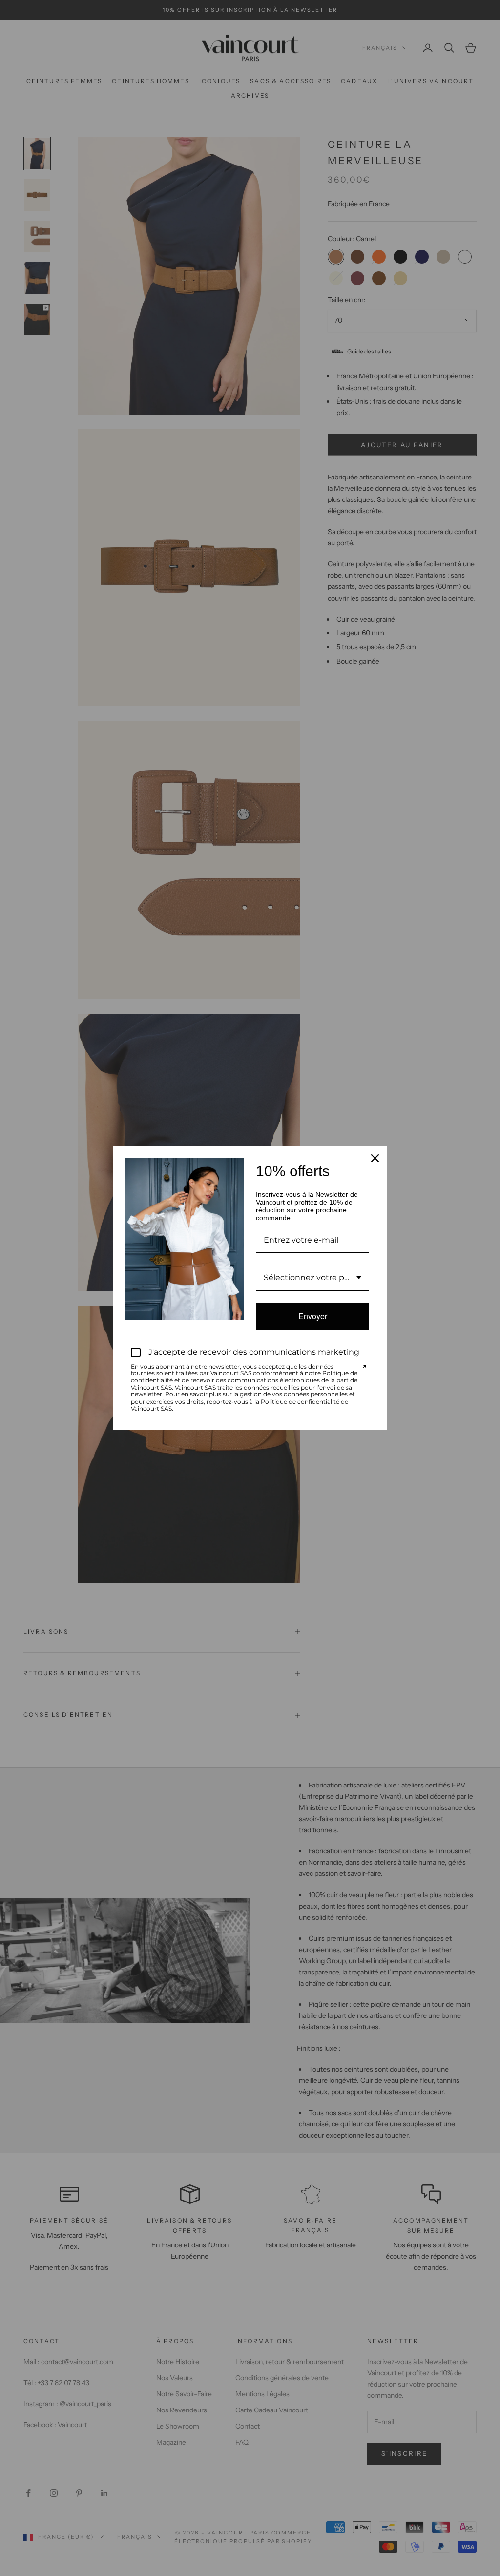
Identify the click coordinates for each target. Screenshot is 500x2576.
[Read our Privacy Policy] (363, 1368)
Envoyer (313, 1316)
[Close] (375, 1158)
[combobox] (312, 1278)
